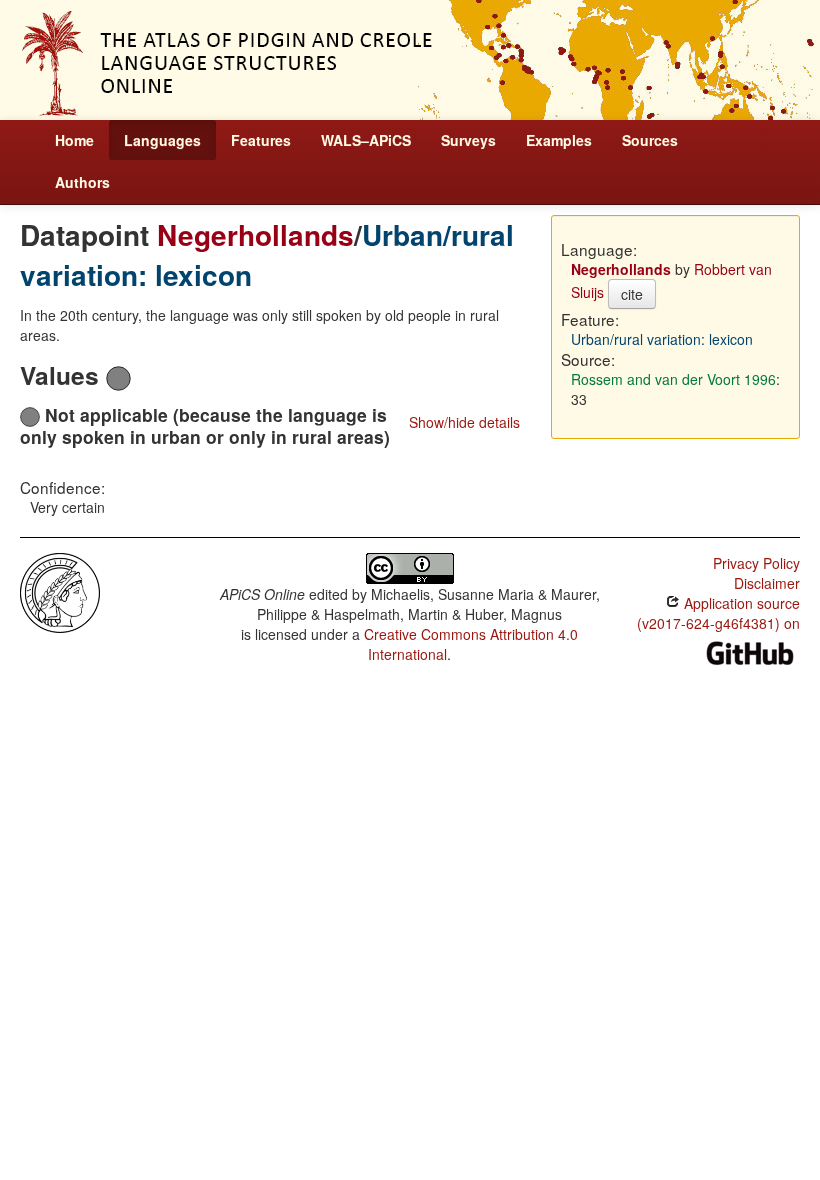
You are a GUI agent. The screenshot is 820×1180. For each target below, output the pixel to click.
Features (261, 140)
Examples (559, 140)
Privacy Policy (756, 563)
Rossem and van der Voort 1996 (673, 379)
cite (632, 294)
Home (74, 140)
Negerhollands (255, 234)
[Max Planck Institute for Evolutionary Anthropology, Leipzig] (60, 591)
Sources (650, 140)
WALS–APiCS (366, 140)
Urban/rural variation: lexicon (662, 339)
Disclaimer (767, 583)
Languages (162, 140)
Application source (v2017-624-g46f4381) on (718, 613)
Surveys (468, 140)
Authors (82, 182)
